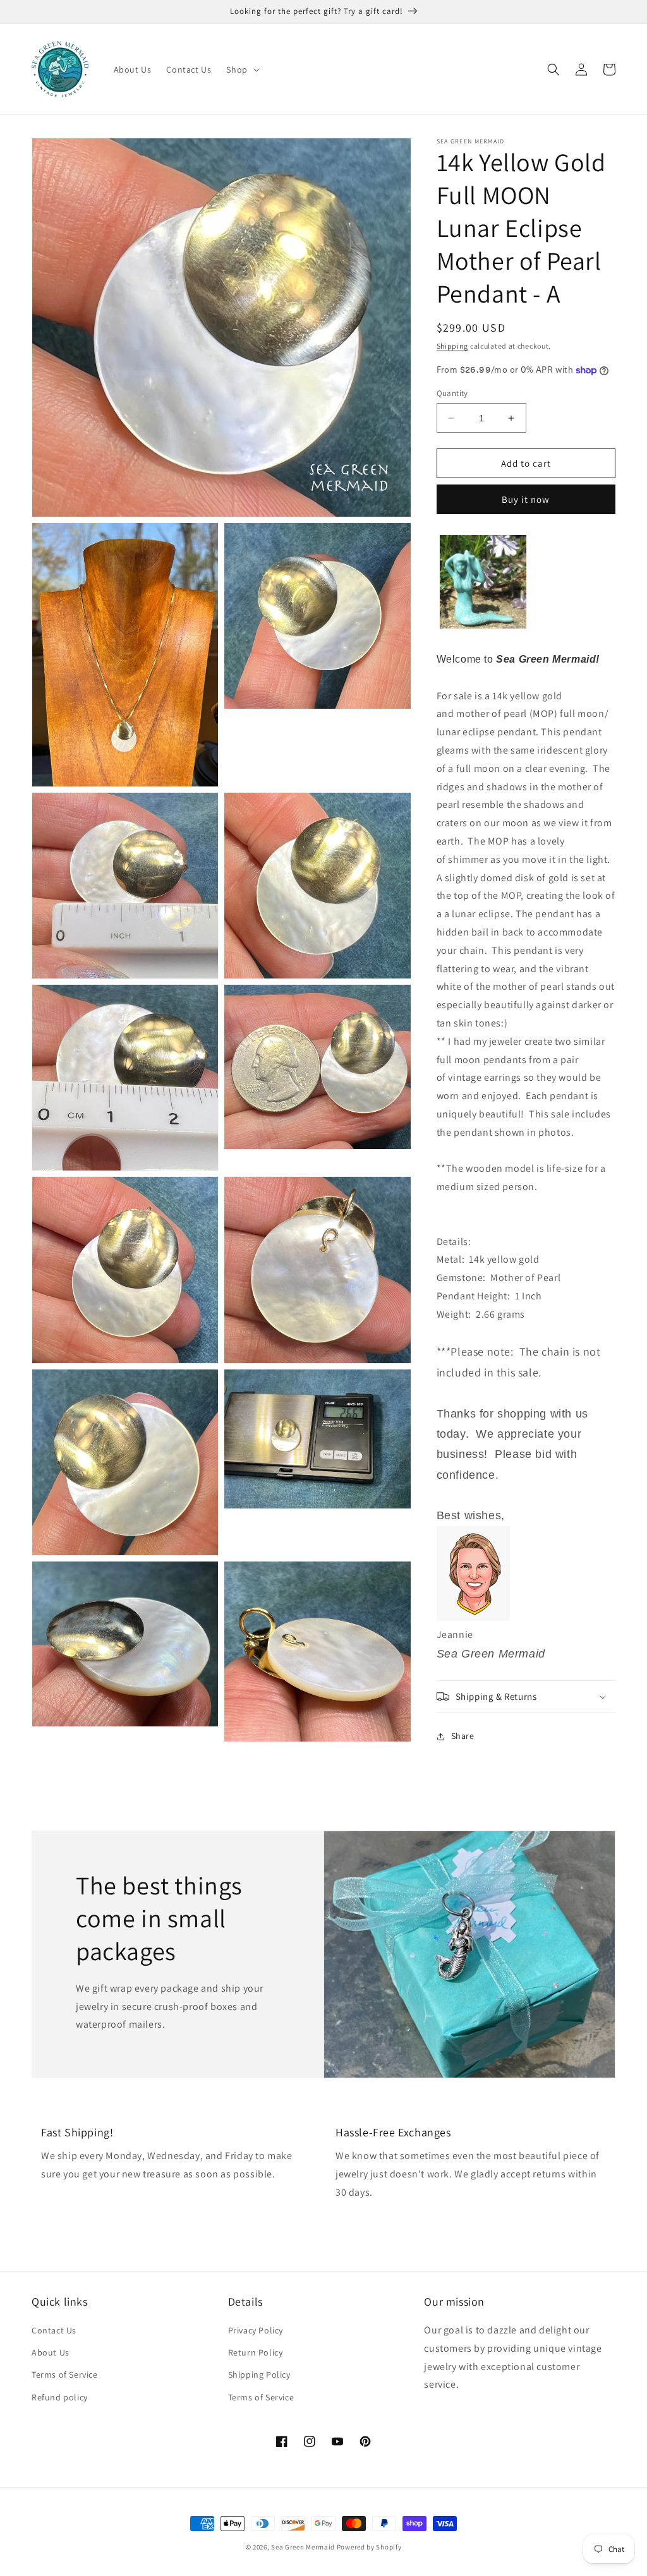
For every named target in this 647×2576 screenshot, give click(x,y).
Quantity (452, 393)
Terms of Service (65, 2374)
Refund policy (60, 2397)
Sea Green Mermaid (303, 2547)
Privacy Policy (256, 2330)
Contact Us (54, 2330)
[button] (241, 69)
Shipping (453, 346)
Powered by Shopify (369, 2547)
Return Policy (256, 2352)
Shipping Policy (259, 2374)
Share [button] (463, 1736)
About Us (51, 2352)
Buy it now (526, 499)
